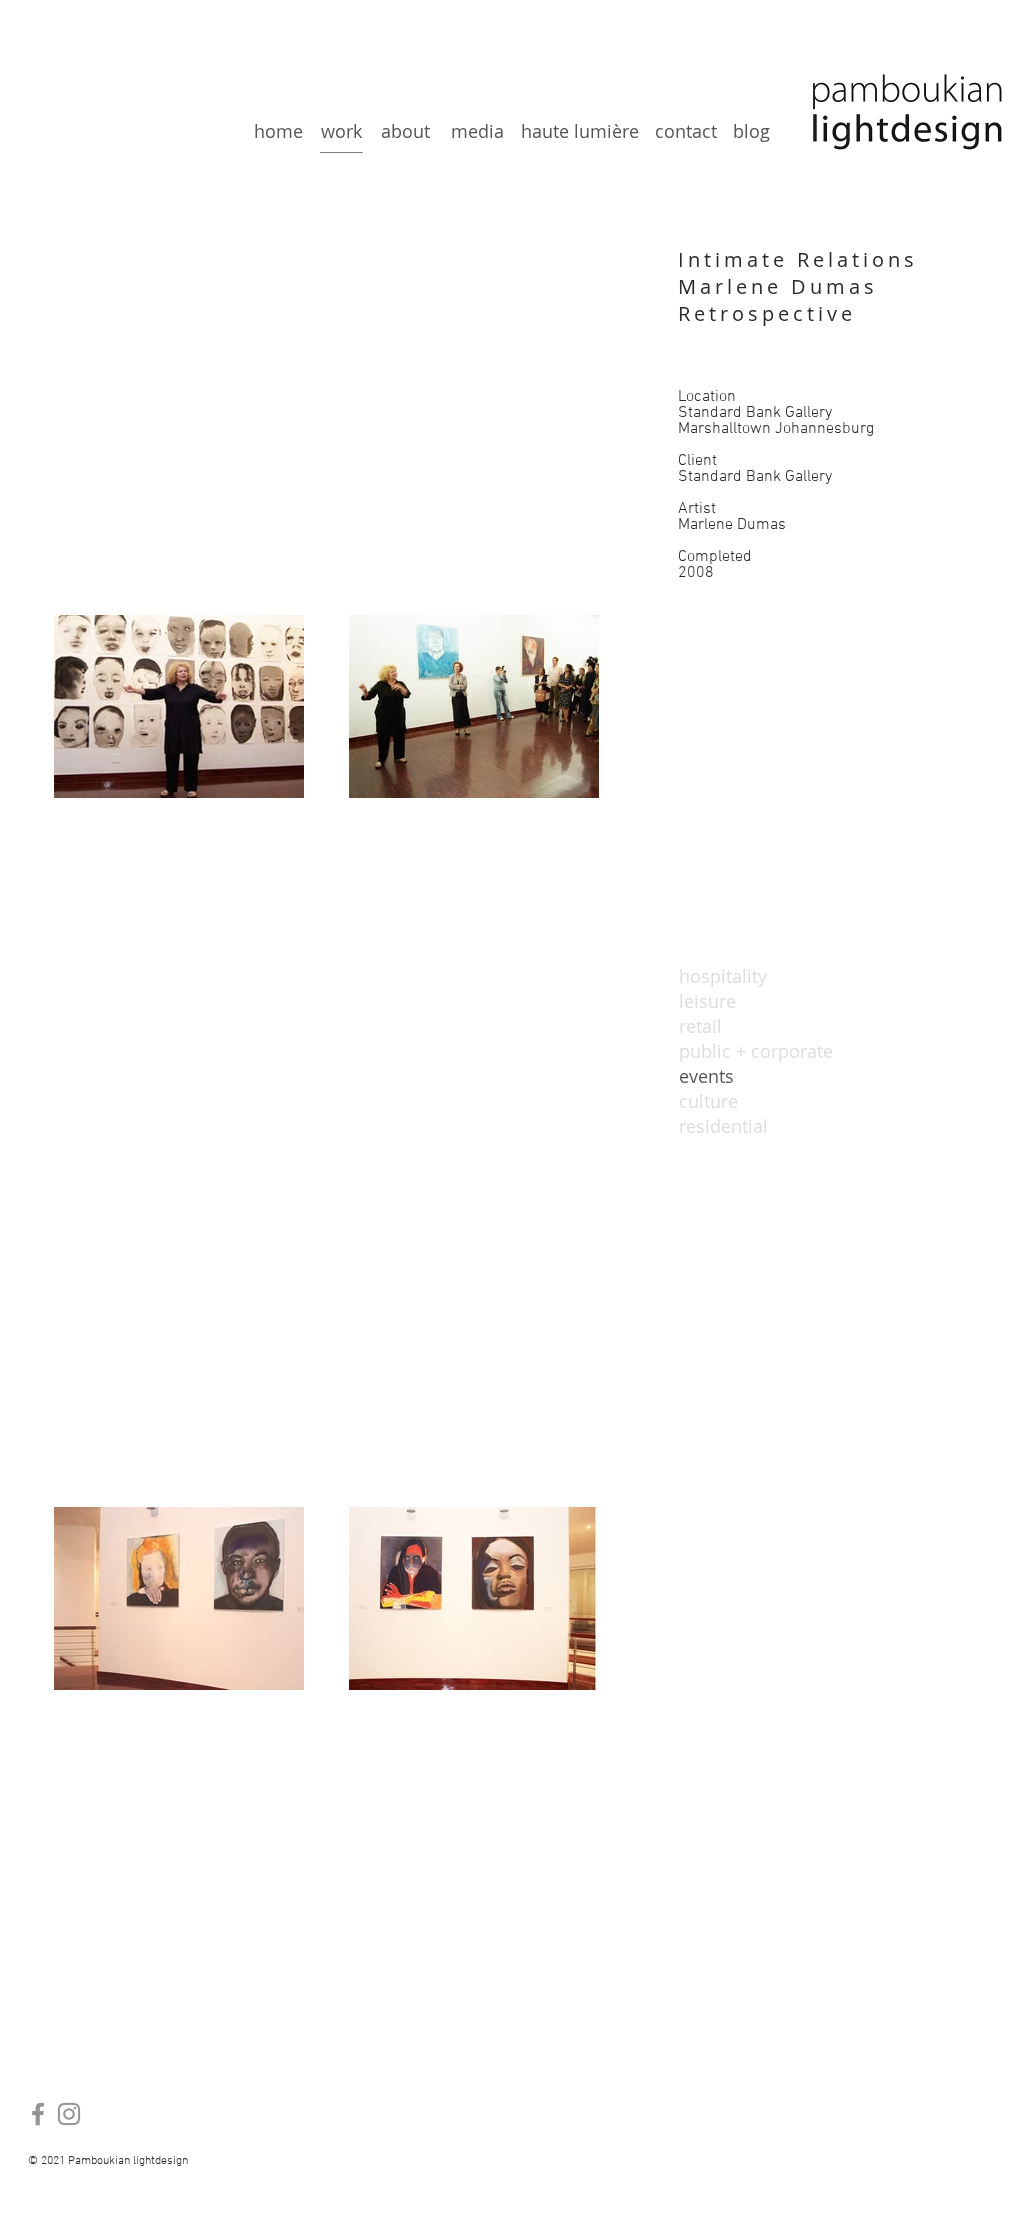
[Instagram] (69, 2114)
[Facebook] (38, 2114)
